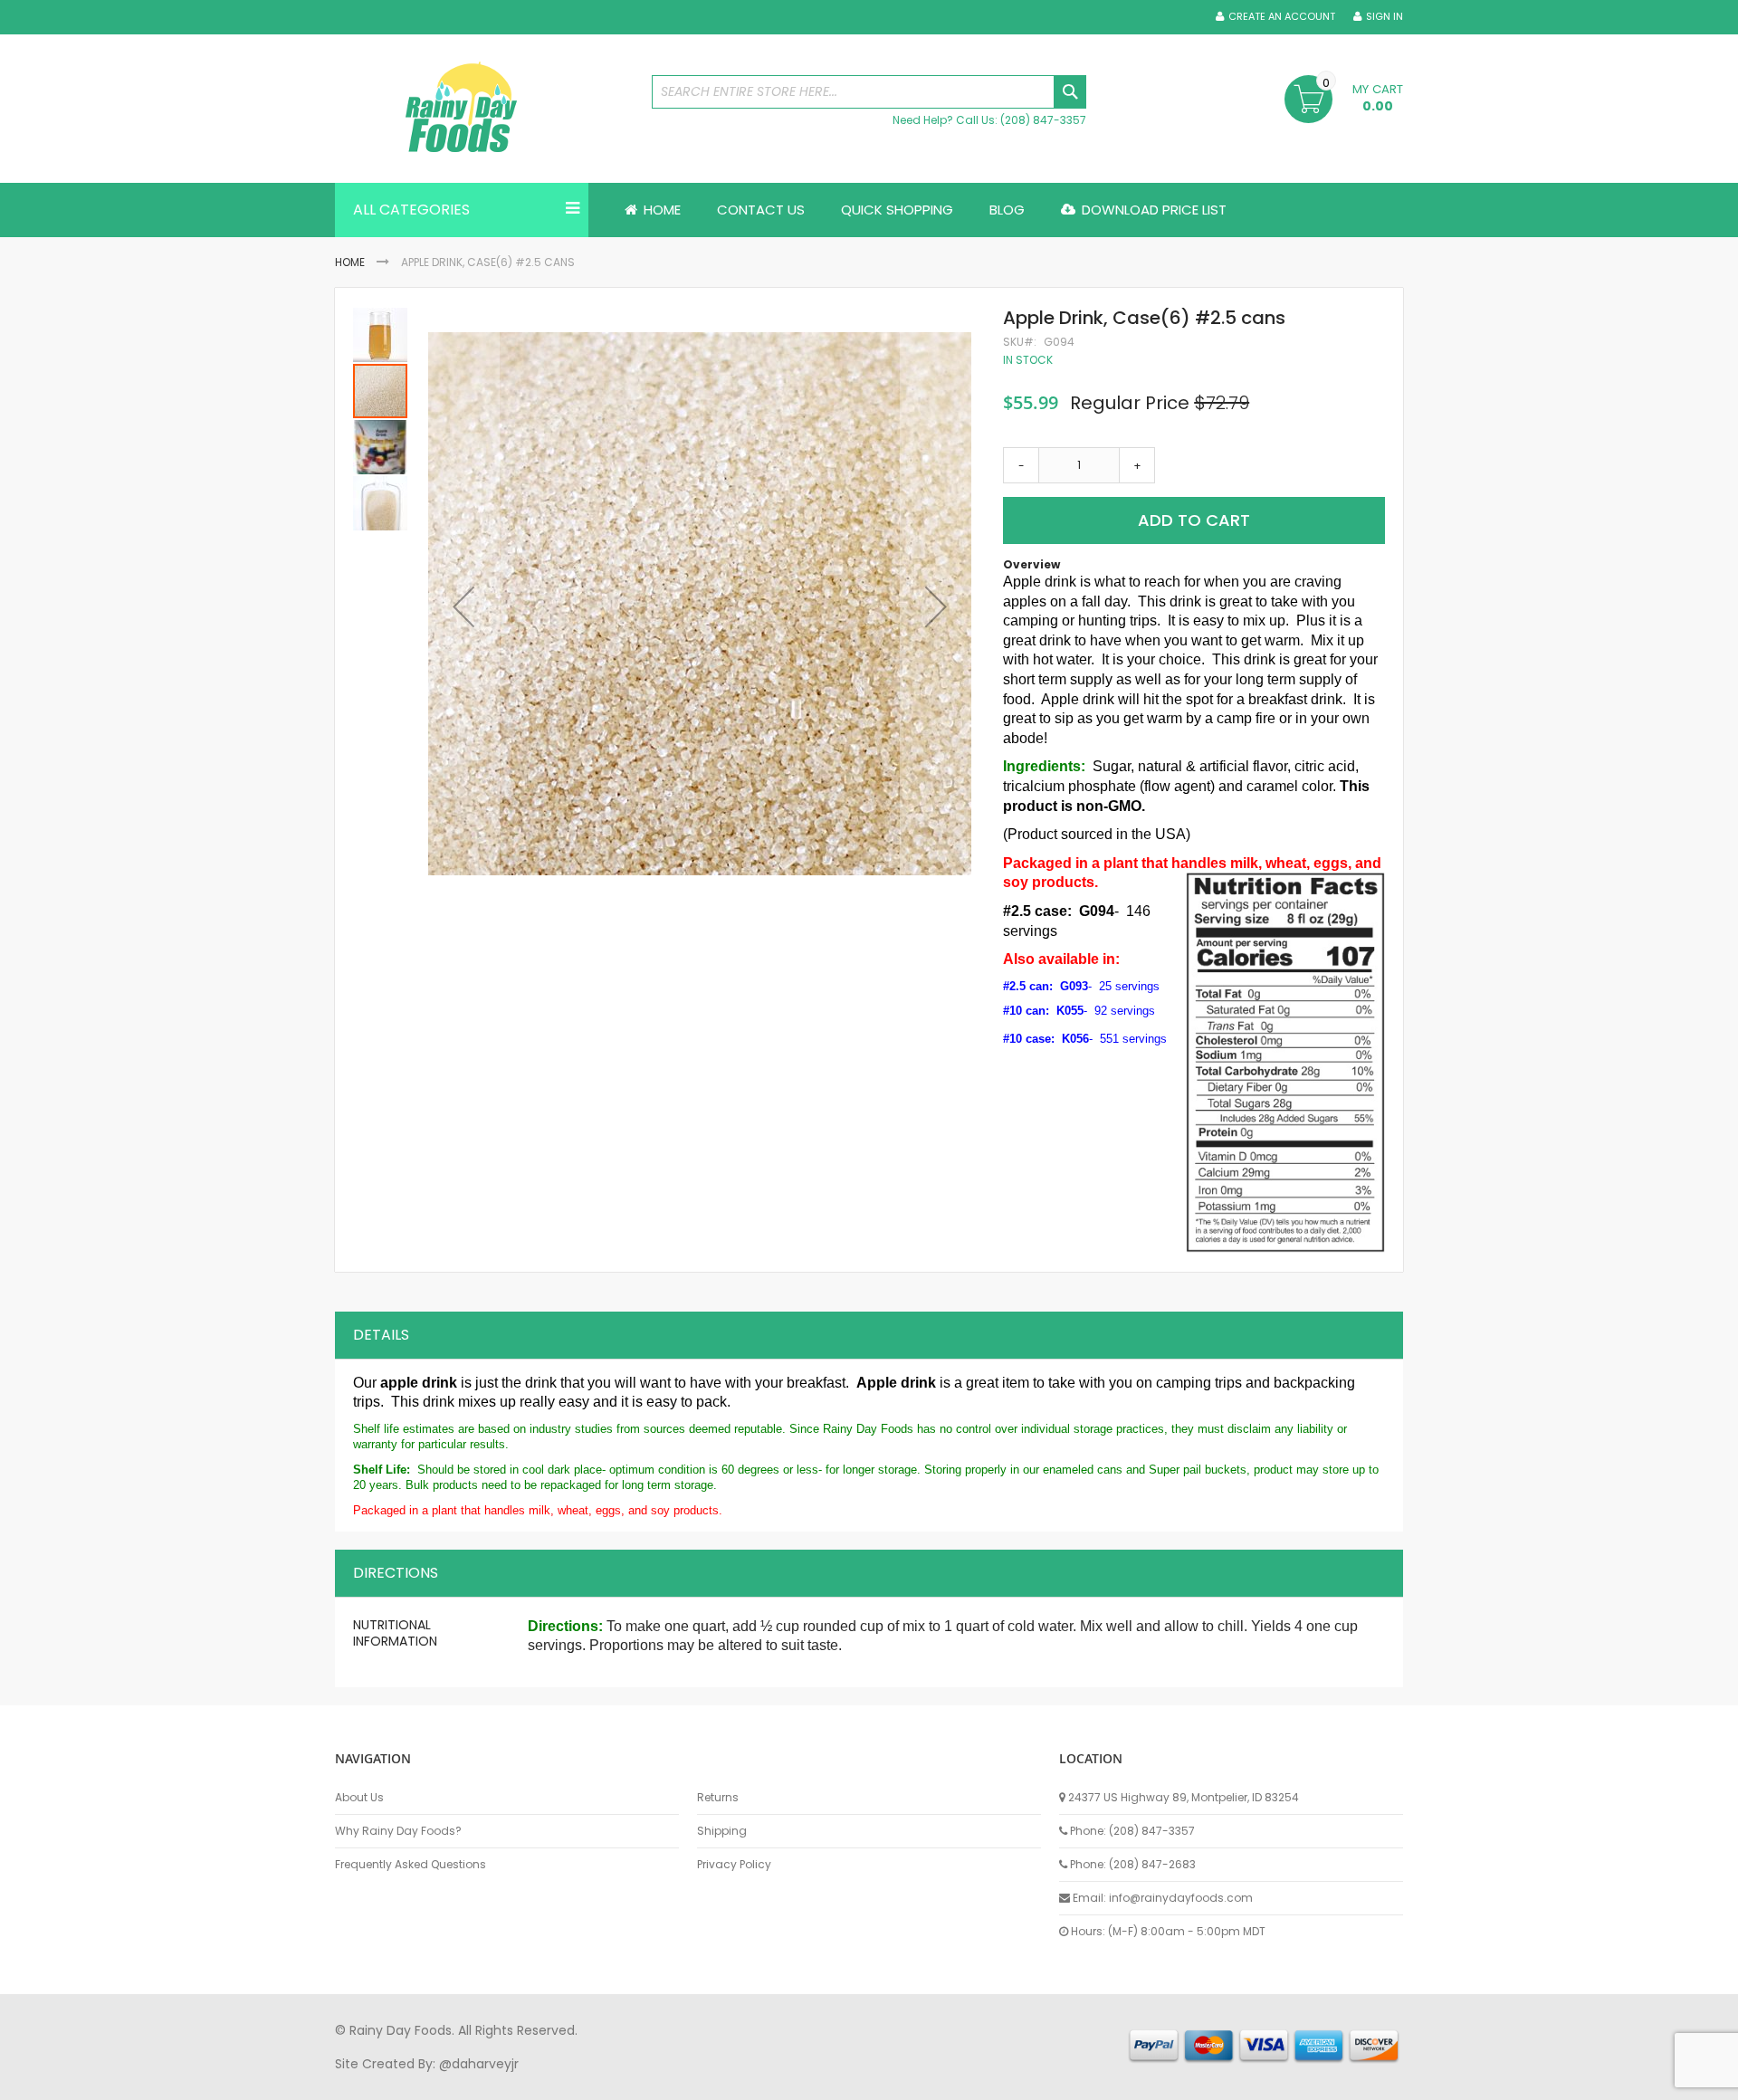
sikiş (388, 2081)
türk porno (931, 2081)
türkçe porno (558, 2081)
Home (350, 262)
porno (353, 2081)
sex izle (685, 2081)
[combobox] (869, 92)
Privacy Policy (734, 1865)
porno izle (434, 2081)
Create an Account (1282, 17)
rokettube (999, 2081)
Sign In (1385, 17)
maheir (491, 2081)
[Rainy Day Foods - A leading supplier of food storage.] (484, 109)
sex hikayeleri (1075, 2081)
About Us (359, 1798)
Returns (718, 1798)
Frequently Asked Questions (411, 1865)
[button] (463, 606)
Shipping (722, 1831)
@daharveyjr (479, 2064)
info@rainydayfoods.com (1181, 1898)
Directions (396, 1573)
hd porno (630, 2081)
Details (381, 1335)
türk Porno (743, 2081)
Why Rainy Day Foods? (398, 1831)
